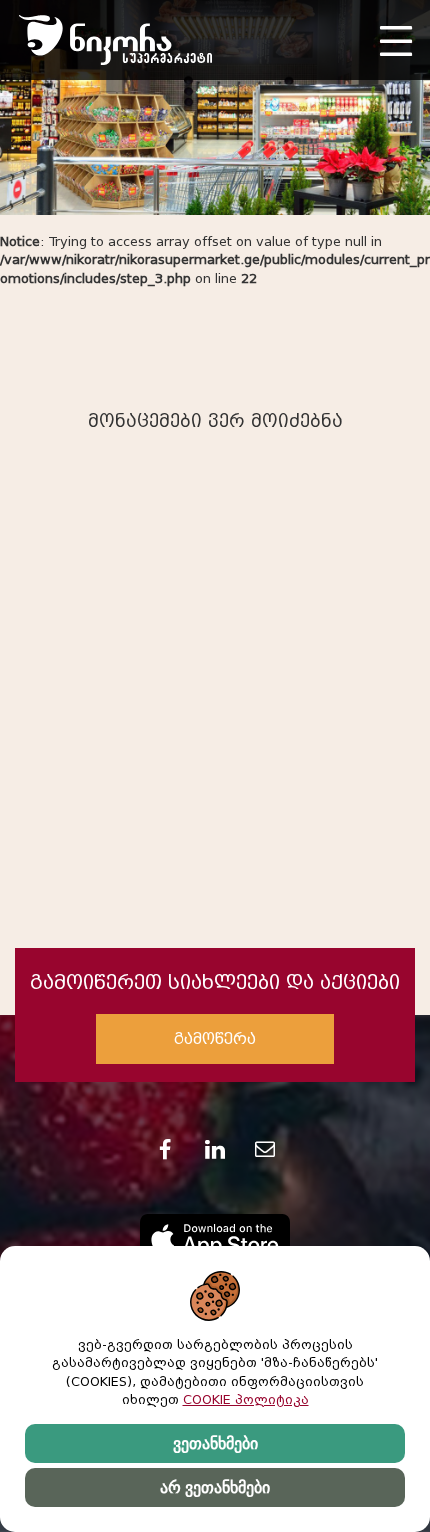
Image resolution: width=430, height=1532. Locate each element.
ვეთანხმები (215, 1443)
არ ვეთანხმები (215, 1487)
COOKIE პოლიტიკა (246, 1399)
